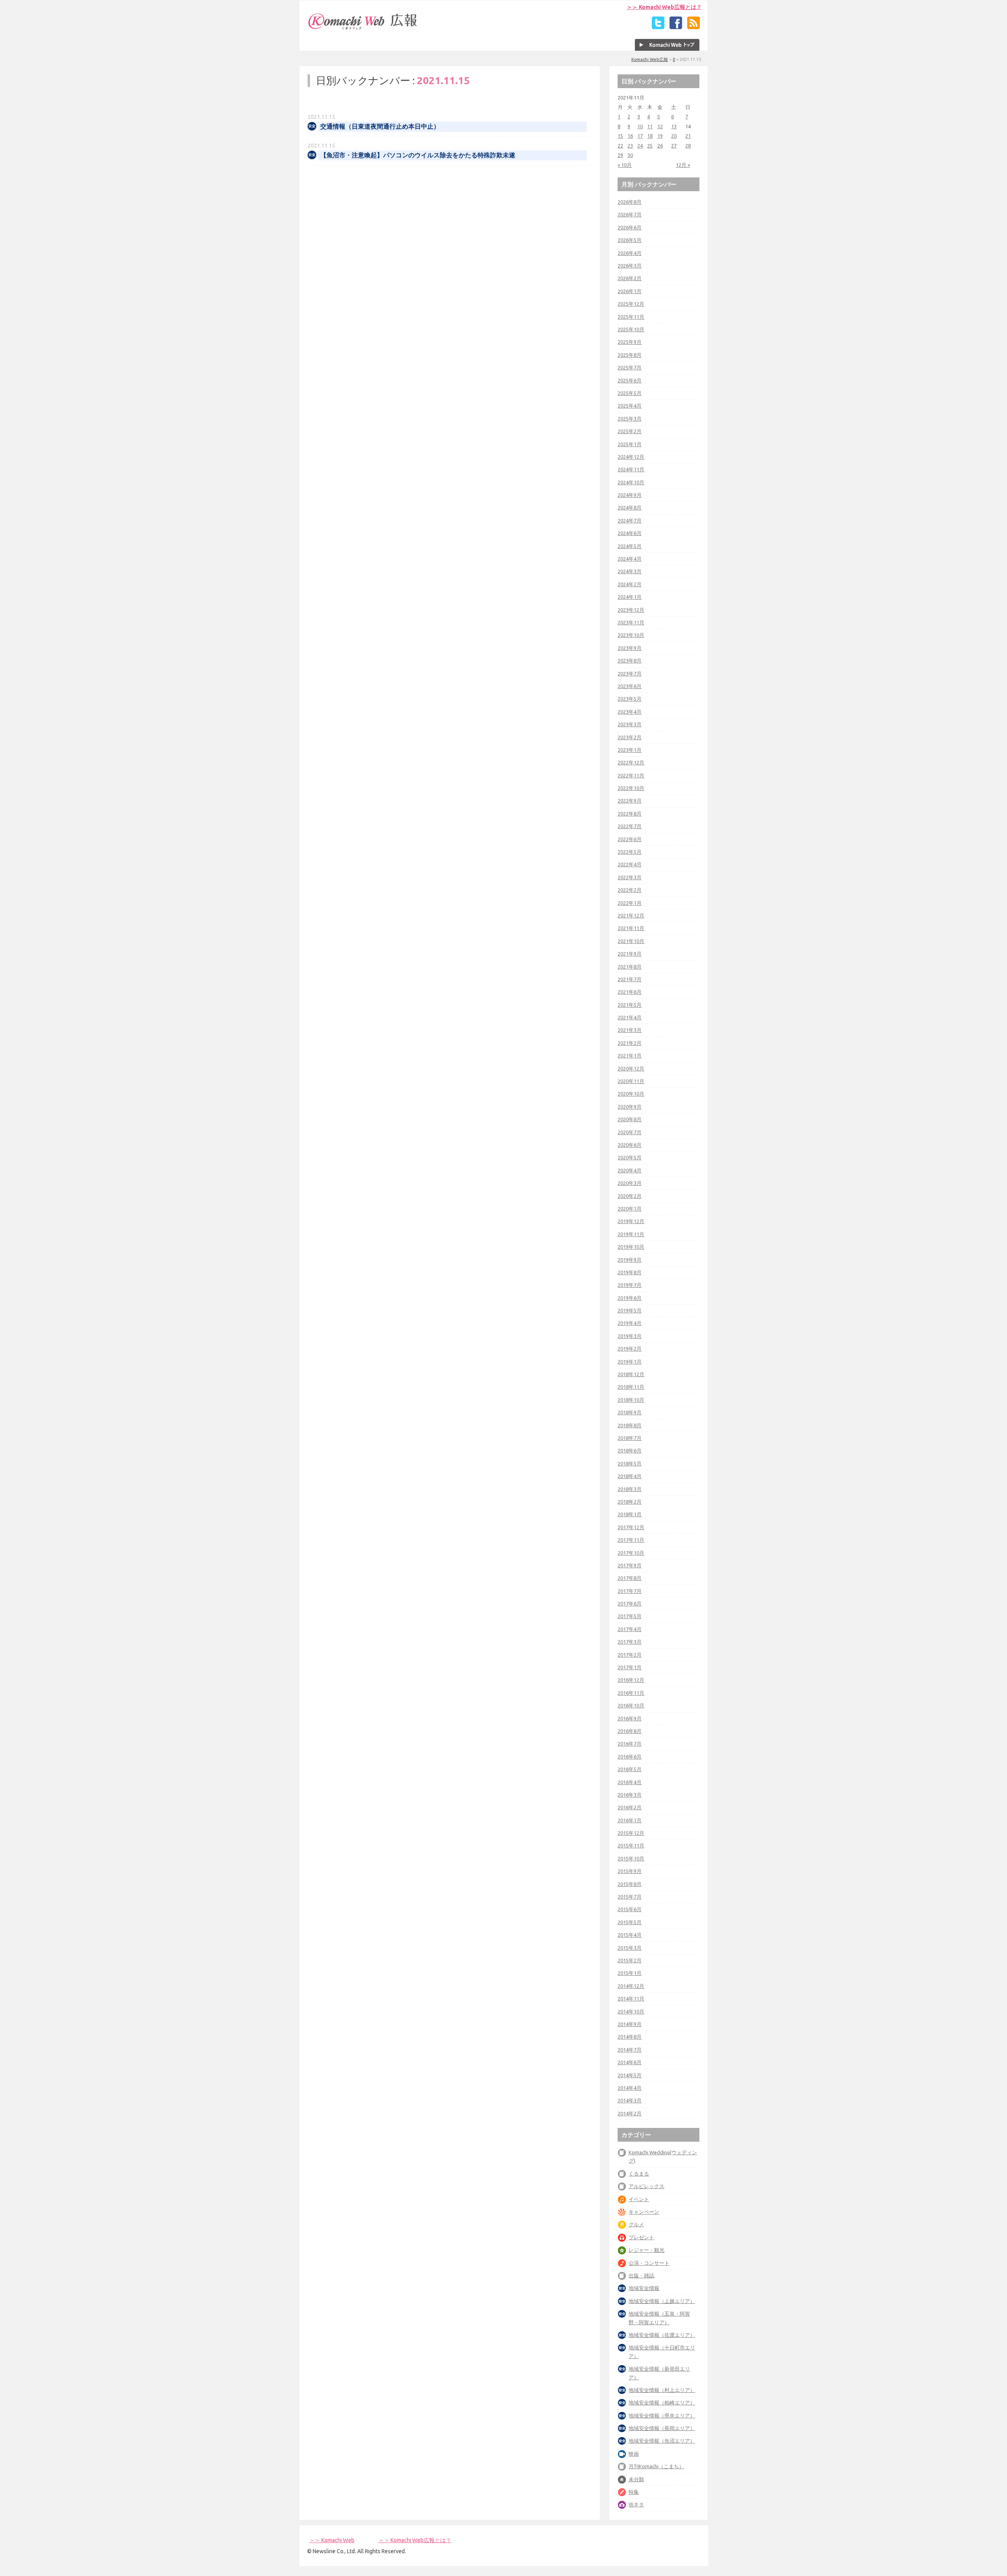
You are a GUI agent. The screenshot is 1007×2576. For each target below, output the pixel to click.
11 (650, 126)
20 (674, 136)
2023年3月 (630, 724)
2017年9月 (630, 1565)
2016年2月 (630, 1807)
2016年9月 (630, 1718)
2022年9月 (630, 801)
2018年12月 (631, 1374)
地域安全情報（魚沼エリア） (662, 2441)
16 (630, 136)
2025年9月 (630, 342)
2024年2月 (630, 584)
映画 (634, 2454)
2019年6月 (630, 1298)
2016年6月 (630, 1757)
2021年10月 (631, 941)
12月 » (683, 165)
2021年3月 (630, 1030)
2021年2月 (630, 1043)
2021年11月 (631, 928)
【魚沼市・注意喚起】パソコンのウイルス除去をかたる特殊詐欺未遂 (418, 155)
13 (674, 126)
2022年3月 (630, 877)
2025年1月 (630, 444)
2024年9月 (630, 495)
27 (674, 146)
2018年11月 (631, 1387)
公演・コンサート (649, 2263)
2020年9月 (630, 1107)
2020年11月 (631, 1081)
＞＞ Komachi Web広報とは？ (664, 7)
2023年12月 (631, 610)
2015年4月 (630, 1935)
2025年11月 (631, 317)
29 (620, 155)
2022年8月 (630, 814)
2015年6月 (630, 1909)
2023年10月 (631, 635)
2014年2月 (630, 2113)
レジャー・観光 (646, 2250)
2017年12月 (631, 1527)
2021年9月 (630, 954)
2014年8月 (630, 2037)
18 (650, 136)
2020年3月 (630, 1183)
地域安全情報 (644, 2288)
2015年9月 (630, 1871)
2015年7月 (630, 1897)
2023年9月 (630, 648)
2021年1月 (630, 1055)
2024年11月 (631, 469)
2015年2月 (630, 1960)
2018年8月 (630, 1425)
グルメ (636, 2224)
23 (630, 146)
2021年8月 (630, 967)
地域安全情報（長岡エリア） (662, 2428)
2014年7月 (630, 2050)
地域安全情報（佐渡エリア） (662, 2335)
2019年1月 (630, 1362)
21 (688, 136)
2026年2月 (630, 278)
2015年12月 (631, 1833)
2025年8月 (630, 355)
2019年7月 (630, 1285)
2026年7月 (630, 214)
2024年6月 (630, 533)
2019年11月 (631, 1234)
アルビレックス (646, 2186)
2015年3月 (630, 1948)
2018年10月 (631, 1400)
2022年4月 (630, 864)
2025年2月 (630, 431)
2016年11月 (631, 1693)
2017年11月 (631, 1540)
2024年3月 (630, 571)
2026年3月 (630, 266)
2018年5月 (630, 1463)
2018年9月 (630, 1412)
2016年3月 (630, 1795)
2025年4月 (630, 406)
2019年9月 (630, 1260)
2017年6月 (630, 1604)
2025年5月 (630, 393)
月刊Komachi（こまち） (656, 2466)
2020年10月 (631, 1094)
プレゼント (641, 2237)
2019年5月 (630, 1310)
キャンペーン (644, 2212)
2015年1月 (630, 1973)
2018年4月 (630, 1476)
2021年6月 (630, 992)
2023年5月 (630, 699)
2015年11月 (631, 1845)
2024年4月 (630, 559)
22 (620, 146)
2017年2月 (630, 1655)
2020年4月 (630, 1170)
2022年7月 (630, 826)
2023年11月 (631, 622)
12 (660, 126)
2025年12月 (631, 304)
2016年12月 (631, 1680)
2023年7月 (630, 674)
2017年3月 (630, 1642)
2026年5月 (630, 240)
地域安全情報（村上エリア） (662, 2390)
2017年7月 (630, 1591)
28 (688, 146)
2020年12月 (631, 1068)
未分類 (636, 2479)
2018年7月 (630, 1438)
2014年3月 (630, 2100)
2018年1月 (630, 1514)
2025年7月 (630, 367)
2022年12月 (631, 762)
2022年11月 (631, 775)
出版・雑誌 (641, 2275)
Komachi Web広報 (650, 59)
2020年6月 (630, 1145)
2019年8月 (630, 1272)
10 (640, 126)
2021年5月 (630, 1005)
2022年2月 (630, 890)
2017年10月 (631, 1553)
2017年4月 (630, 1629)
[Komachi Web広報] (363, 30)
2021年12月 (631, 915)
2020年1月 (630, 1209)
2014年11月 (631, 1998)
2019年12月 (631, 1221)
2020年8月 (630, 1119)
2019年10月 (631, 1247)
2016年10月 (631, 1705)
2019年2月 (630, 1349)
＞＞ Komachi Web (332, 2540)
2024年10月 (631, 482)
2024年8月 (630, 507)
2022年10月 (631, 788)
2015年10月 (631, 1858)
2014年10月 (631, 2011)
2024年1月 (630, 597)
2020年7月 (630, 1132)
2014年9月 (630, 2024)
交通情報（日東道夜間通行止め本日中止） (380, 126)
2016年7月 (630, 1744)
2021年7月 (630, 979)
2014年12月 (631, 1986)
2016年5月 (630, 1769)
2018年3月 (630, 1489)
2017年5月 (630, 1616)
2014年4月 (630, 2088)
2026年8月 (630, 202)
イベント (639, 2199)
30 (630, 155)
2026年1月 (630, 291)
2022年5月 (630, 852)
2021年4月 (630, 1017)
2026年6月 (630, 227)
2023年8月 (630, 661)
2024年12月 (631, 457)
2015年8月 (630, 1884)
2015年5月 (630, 1922)
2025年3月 (630, 419)
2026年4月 (630, 253)
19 (660, 136)
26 (660, 146)
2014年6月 (630, 2062)
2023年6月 (630, 686)
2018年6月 (630, 1450)
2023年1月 (630, 750)
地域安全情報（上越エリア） (662, 2301)
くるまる (639, 2174)
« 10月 (625, 165)
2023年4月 (630, 712)
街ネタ (636, 2504)
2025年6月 (630, 380)
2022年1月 (630, 903)
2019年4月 (630, 1323)
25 (650, 146)
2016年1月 (630, 1820)
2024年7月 (630, 520)
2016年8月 (630, 1731)
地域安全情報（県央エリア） (662, 2415)
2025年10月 (631, 329)
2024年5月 (630, 546)
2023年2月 (630, 737)
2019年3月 (630, 1336)
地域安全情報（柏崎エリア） (662, 2403)
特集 (634, 2492)
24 (640, 146)
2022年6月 (630, 839)
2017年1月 (630, 1667)
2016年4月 (630, 1782)
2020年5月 (630, 1157)
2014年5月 (630, 2075)
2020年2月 (630, 1196)
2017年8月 (630, 1578)
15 (620, 136)
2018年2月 (630, 1502)
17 (640, 136)
